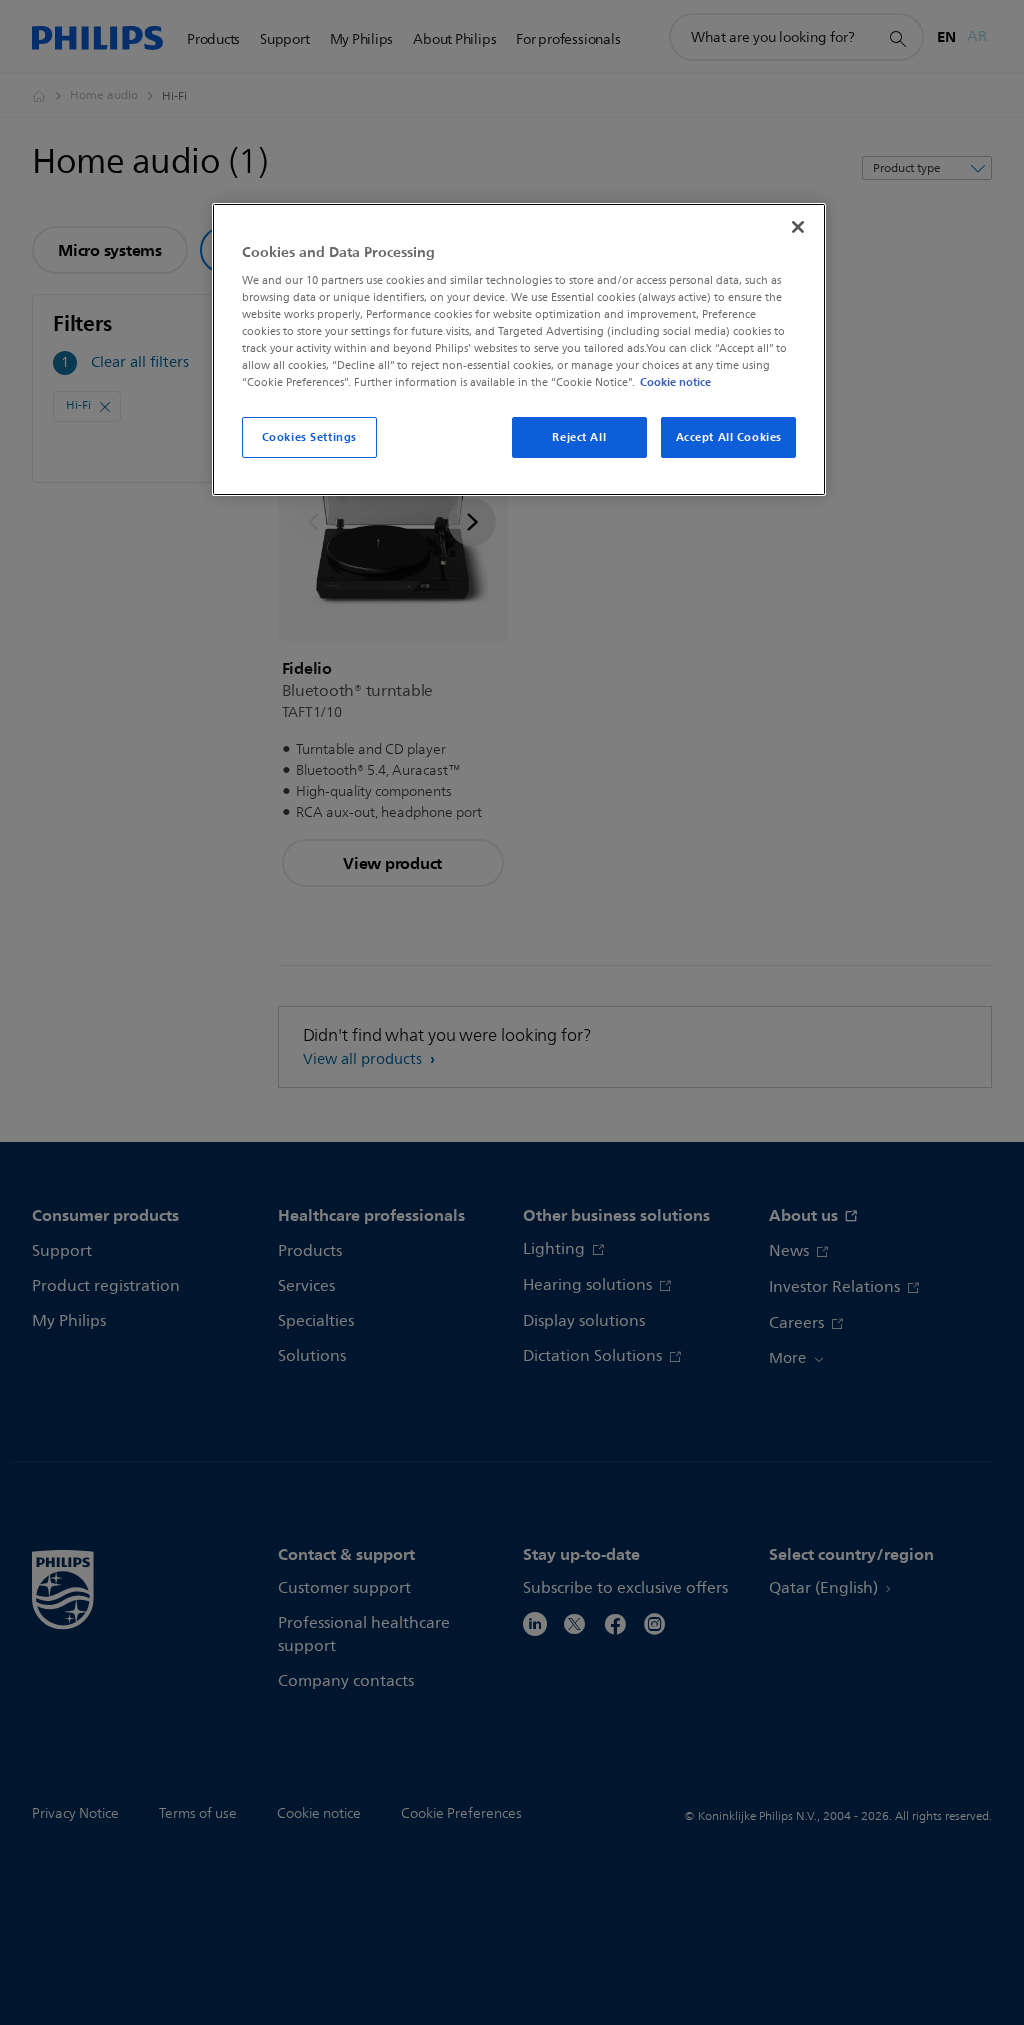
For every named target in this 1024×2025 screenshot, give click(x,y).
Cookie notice (675, 382)
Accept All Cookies (729, 437)
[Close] (798, 227)
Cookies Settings (309, 437)
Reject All (579, 437)
